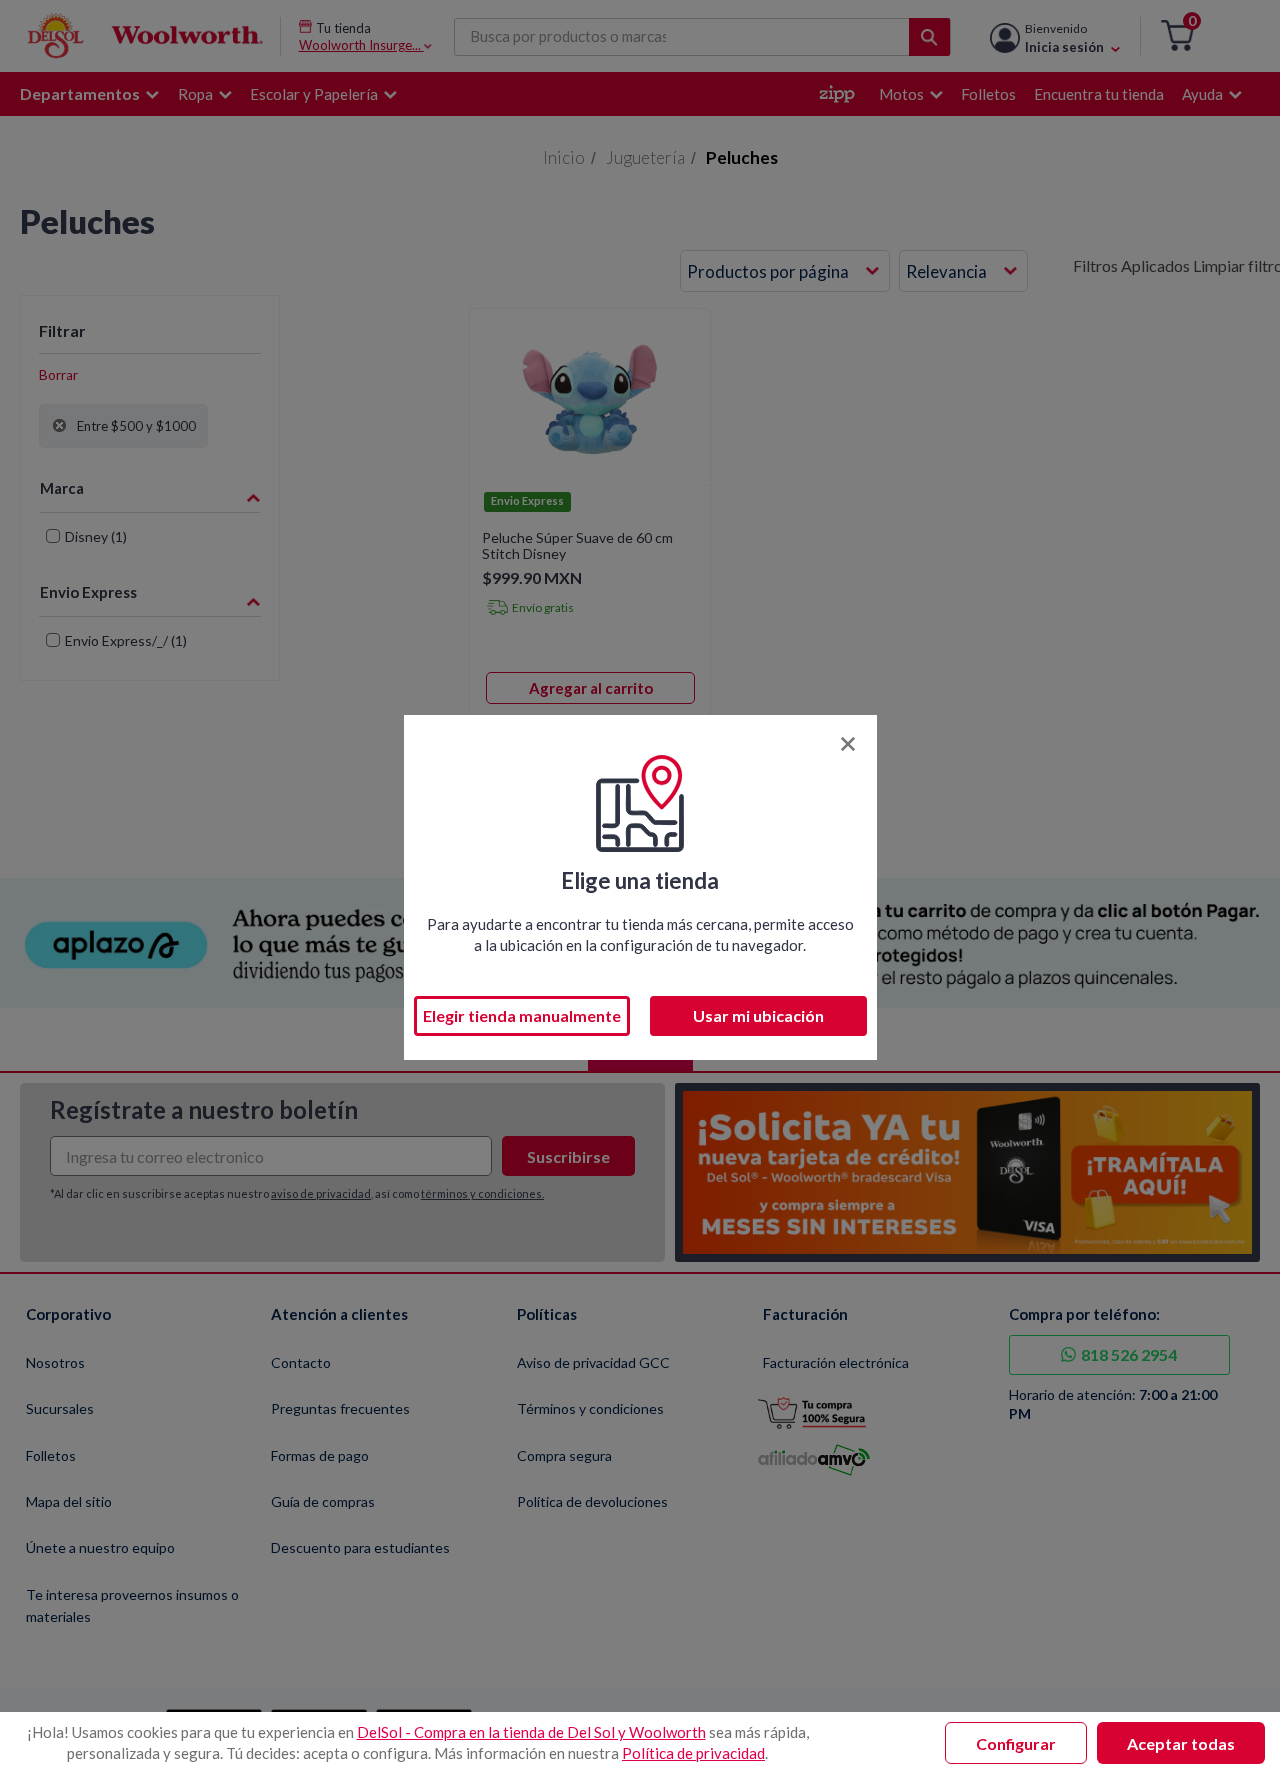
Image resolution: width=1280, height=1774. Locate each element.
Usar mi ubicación (758, 1015)
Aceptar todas (1181, 1743)
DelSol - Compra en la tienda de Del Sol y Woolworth (531, 1732)
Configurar (1016, 1743)
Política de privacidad (693, 1753)
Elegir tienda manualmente (522, 1015)
